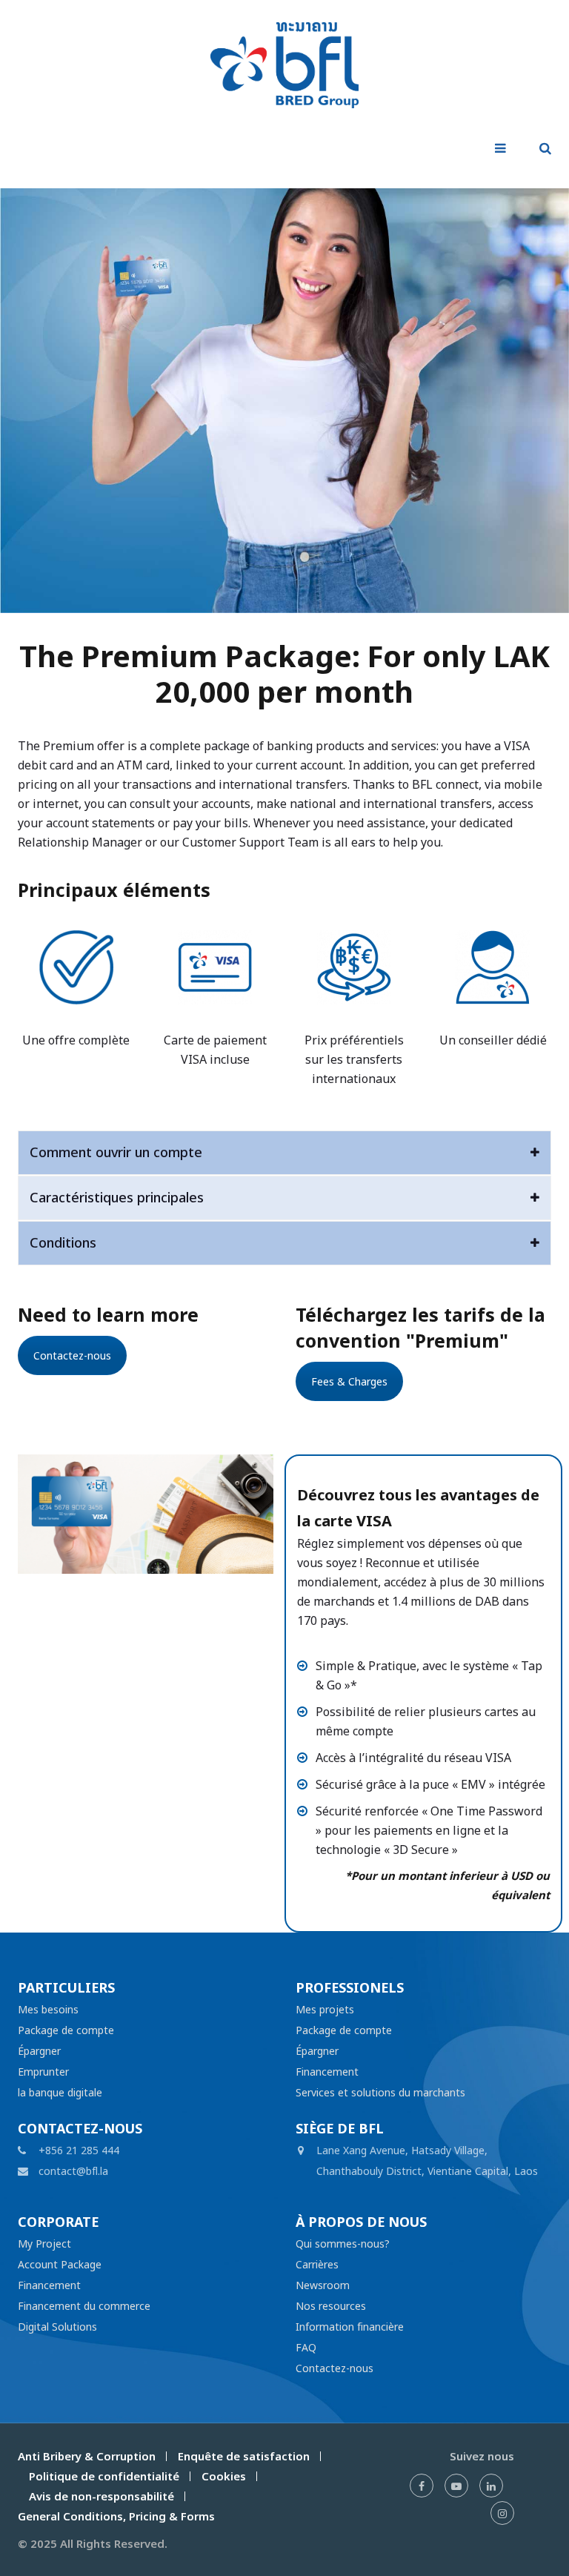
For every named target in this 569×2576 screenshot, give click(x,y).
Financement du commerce (84, 2306)
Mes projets (325, 2009)
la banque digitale (60, 2092)
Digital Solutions (57, 2327)
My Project (44, 2244)
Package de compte (66, 2030)
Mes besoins (48, 2009)
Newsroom (323, 2285)
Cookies (224, 2476)
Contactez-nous (72, 1355)
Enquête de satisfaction (244, 2456)
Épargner (39, 2051)
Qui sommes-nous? (343, 2244)
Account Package (60, 2264)
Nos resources (331, 2306)
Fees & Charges (349, 1381)
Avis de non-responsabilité (102, 2496)
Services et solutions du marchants (380, 2092)
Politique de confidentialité (104, 2476)
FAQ (306, 2347)
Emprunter (43, 2072)
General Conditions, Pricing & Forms (116, 2516)
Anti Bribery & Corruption (87, 2456)
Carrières (317, 2264)
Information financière (350, 2327)
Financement (327, 2072)
